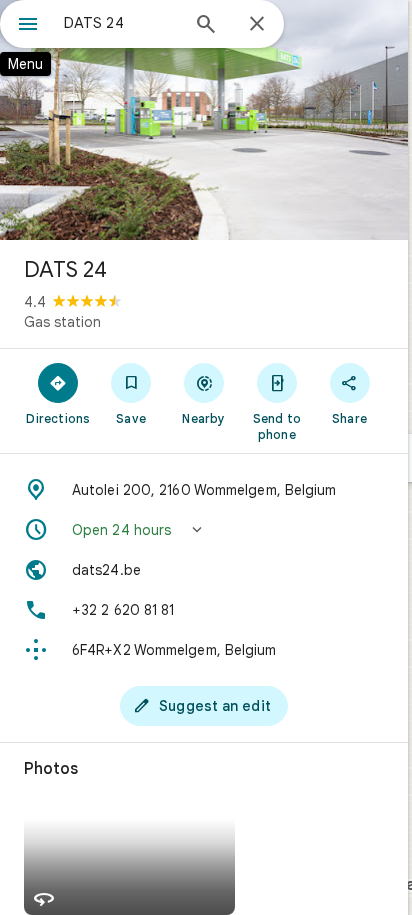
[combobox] (121, 23)
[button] (204, 530)
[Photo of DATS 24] (204, 120)
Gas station (62, 322)
